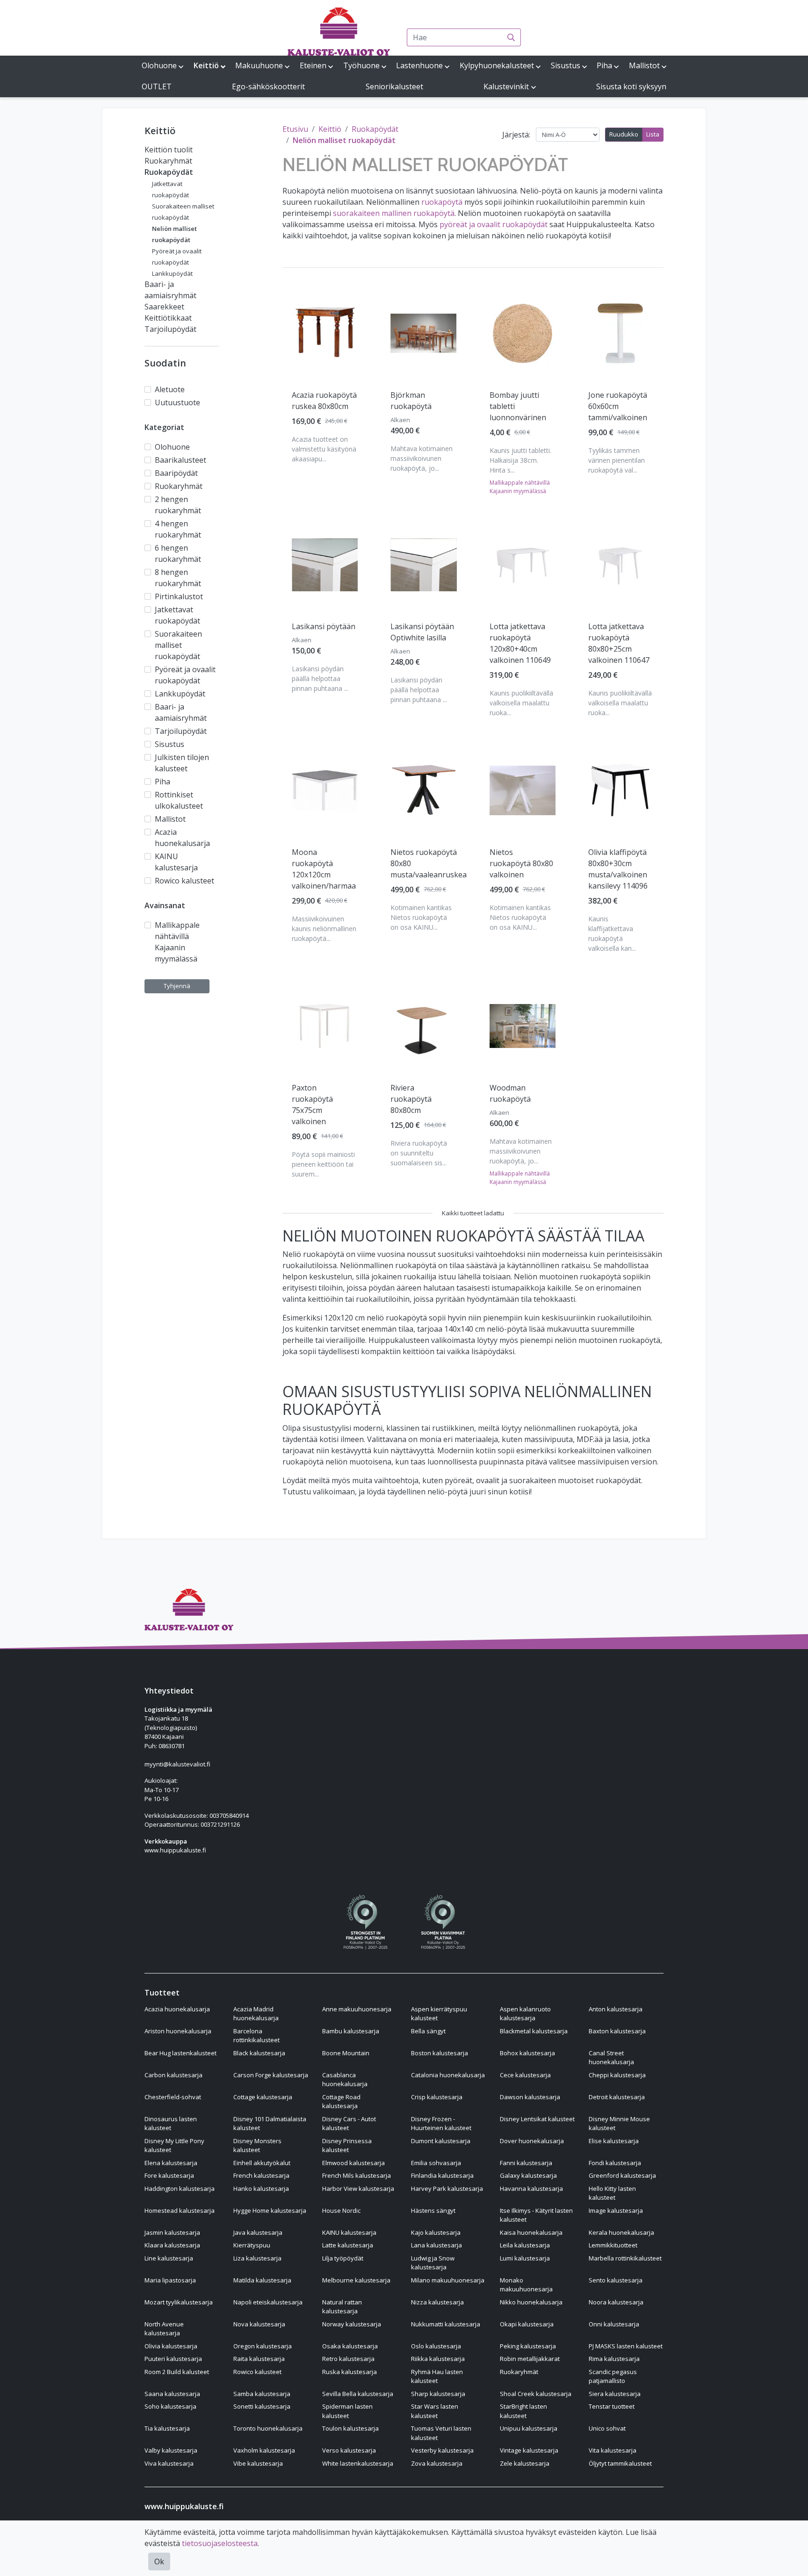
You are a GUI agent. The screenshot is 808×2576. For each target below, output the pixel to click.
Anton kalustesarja (616, 2009)
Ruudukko (624, 134)
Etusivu (295, 129)
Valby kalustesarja (171, 2450)
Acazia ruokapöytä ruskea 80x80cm (324, 401)
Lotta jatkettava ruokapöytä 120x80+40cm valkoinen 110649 (520, 643)
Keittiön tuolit (169, 150)
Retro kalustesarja (348, 2359)
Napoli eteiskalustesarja (268, 2302)
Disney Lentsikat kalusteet (537, 2119)
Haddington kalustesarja (180, 2189)
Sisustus (566, 65)
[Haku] (511, 37)
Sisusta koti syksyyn (631, 86)
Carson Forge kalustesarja (271, 2075)
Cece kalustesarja (525, 2075)
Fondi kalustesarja (615, 2163)
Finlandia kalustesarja (442, 2175)
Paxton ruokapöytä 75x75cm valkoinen (312, 1105)
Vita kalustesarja (613, 2450)
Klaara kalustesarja (172, 2245)
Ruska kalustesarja (350, 2372)
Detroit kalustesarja (617, 2097)
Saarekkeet (164, 307)
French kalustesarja (261, 2175)
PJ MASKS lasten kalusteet (626, 2346)
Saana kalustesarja (172, 2394)
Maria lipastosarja (170, 2280)
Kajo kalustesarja (436, 2232)
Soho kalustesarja (170, 2406)
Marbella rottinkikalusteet (625, 2258)
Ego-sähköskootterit (268, 86)
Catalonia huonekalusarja (448, 2075)
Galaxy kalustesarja (528, 2175)
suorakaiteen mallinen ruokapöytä (394, 213)
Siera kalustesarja (615, 2394)
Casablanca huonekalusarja (345, 2080)
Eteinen (313, 65)
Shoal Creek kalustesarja (536, 2394)
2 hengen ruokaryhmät (178, 505)
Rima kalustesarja (614, 2359)
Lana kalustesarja (436, 2245)
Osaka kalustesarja (350, 2346)
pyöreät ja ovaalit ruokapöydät (494, 224)
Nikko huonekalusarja (531, 2302)
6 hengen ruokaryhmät (178, 553)
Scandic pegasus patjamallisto (613, 2376)
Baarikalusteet (180, 460)
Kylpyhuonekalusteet (497, 65)
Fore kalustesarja (169, 2175)
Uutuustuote (177, 402)
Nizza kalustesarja (437, 2302)
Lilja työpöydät (343, 2258)
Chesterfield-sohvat (173, 2097)
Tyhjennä (177, 986)
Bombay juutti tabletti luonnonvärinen (518, 406)
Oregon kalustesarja (263, 2346)
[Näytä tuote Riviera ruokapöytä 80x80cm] (423, 1026)
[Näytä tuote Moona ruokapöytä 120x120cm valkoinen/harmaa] (325, 791)
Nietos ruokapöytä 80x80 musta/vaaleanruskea (429, 863)
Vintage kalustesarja (529, 2450)
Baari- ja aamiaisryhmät (181, 712)
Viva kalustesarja (169, 2463)
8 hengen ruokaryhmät (178, 578)
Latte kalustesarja (348, 2245)
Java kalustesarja (258, 2232)
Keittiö (206, 65)
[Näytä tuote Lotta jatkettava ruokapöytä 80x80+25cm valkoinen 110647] (621, 565)
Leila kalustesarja (525, 2245)
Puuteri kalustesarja (173, 2359)
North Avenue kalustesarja (164, 2329)
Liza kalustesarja (257, 2258)
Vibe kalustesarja (258, 2463)
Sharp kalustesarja (438, 2394)
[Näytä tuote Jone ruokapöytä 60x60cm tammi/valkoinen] (621, 333)
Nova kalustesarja (259, 2324)
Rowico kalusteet (184, 881)
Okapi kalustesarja (527, 2324)
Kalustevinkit (506, 86)
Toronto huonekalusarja (268, 2428)
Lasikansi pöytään (324, 626)
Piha (604, 65)
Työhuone (361, 65)
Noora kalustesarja (616, 2302)
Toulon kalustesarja (350, 2428)
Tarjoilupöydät (170, 329)
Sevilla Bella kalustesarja (358, 2394)
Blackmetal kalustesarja (534, 2031)
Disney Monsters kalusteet (257, 2145)
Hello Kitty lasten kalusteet (612, 2193)
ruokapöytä (442, 202)
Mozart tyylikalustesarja (179, 2302)
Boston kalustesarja (440, 2053)
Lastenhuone (419, 65)
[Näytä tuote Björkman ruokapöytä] (423, 333)
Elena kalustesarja (171, 2163)
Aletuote (170, 389)
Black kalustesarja (259, 2053)
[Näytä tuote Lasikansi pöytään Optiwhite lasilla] (423, 565)
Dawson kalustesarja (530, 2097)
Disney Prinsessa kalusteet (347, 2145)
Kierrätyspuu (252, 2245)
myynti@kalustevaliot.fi (177, 1764)
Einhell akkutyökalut (262, 2163)
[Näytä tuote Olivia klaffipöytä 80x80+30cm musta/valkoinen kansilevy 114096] (621, 790)
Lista (653, 134)
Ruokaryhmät (168, 161)
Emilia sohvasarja (436, 2163)
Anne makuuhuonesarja (357, 2009)
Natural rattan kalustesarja (342, 2307)
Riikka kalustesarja (438, 2359)
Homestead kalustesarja (180, 2210)
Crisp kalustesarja (437, 2097)
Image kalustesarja (616, 2210)
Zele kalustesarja (525, 2463)
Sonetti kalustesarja (262, 2406)
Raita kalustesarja (259, 2359)
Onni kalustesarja (614, 2324)
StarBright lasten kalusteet (523, 2411)
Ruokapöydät (169, 172)
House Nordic (341, 2210)
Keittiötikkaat (168, 318)
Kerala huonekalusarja (621, 2232)
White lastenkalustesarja (358, 2463)
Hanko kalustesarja (261, 2189)
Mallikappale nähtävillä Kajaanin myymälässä (177, 942)
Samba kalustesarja (262, 2394)
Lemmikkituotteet (613, 2245)
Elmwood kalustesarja (353, 2163)
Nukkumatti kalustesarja (446, 2324)
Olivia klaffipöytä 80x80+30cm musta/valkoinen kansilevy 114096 (618, 869)
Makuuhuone (259, 65)
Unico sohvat (607, 2428)
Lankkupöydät (172, 273)
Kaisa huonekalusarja (531, 2232)
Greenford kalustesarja (622, 2175)
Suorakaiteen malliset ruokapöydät (178, 645)
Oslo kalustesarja (436, 2346)
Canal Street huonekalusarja (611, 2058)
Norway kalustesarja (352, 2324)
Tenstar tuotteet (612, 2406)
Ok (159, 2562)
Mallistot (644, 65)
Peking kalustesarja (528, 2346)
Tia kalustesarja (167, 2428)
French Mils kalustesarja (357, 2175)
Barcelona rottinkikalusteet (256, 2036)
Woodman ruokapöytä (510, 1093)
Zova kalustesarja (437, 2463)
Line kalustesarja (169, 2258)
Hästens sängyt (433, 2210)
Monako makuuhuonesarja (526, 2285)
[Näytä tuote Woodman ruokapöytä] (523, 1026)
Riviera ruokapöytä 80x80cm (411, 1099)
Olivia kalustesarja (171, 2346)
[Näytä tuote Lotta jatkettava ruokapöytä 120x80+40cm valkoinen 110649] (523, 565)
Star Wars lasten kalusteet (435, 2411)
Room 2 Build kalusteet (177, 2372)
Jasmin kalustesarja (172, 2232)
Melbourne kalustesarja (356, 2280)
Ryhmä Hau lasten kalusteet (437, 2376)
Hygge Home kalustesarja (270, 2210)
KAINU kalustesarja (176, 862)
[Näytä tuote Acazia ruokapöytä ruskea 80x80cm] (325, 333)
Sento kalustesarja (616, 2280)
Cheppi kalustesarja (617, 2075)
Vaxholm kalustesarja (264, 2450)
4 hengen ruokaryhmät (178, 529)
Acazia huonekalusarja (182, 838)
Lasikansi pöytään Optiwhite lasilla (422, 632)
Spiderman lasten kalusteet (347, 2411)
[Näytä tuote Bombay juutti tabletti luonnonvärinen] (523, 333)
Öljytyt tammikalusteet (620, 2463)
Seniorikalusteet (394, 86)
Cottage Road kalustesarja (341, 2102)
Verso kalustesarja (349, 2450)
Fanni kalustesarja (526, 2163)
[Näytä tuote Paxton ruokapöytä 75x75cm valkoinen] (325, 1026)
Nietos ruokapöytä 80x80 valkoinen (521, 863)
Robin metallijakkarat (530, 2359)
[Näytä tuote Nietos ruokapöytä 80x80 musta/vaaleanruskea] (423, 790)
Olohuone (159, 65)
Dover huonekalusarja (532, 2141)
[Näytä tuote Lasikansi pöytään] (325, 565)
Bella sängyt (428, 2031)
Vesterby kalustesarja (442, 2450)
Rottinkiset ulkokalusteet (179, 800)
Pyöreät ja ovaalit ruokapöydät (185, 675)
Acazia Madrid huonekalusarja (256, 2014)
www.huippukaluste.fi (175, 1850)
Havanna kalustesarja (531, 2189)
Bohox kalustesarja (527, 2053)
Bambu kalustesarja (351, 2031)
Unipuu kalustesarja (529, 2428)
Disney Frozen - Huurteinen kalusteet (441, 2124)
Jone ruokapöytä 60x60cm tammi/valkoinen (618, 406)
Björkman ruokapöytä (411, 401)
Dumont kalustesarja (441, 2141)
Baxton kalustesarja (617, 2031)
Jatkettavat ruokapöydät (177, 615)
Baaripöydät (176, 473)
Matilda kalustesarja (262, 2280)
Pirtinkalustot (179, 596)
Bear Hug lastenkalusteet (180, 2053)
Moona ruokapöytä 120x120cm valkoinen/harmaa (324, 869)
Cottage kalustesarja (263, 2097)
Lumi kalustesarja (525, 2258)
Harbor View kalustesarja (358, 2189)
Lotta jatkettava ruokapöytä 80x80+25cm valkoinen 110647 (619, 643)
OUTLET (157, 86)
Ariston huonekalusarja (178, 2031)
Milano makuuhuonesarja (448, 2280)
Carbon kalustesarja (173, 2075)
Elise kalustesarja (614, 2141)
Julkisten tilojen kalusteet (182, 763)
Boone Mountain (346, 2053)
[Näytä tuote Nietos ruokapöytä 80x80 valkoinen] (523, 790)
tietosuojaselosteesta (220, 2543)
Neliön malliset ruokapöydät (344, 140)
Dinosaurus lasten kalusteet (171, 2124)
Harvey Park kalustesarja (447, 2189)
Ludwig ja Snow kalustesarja (433, 2263)
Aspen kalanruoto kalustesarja (525, 2014)
